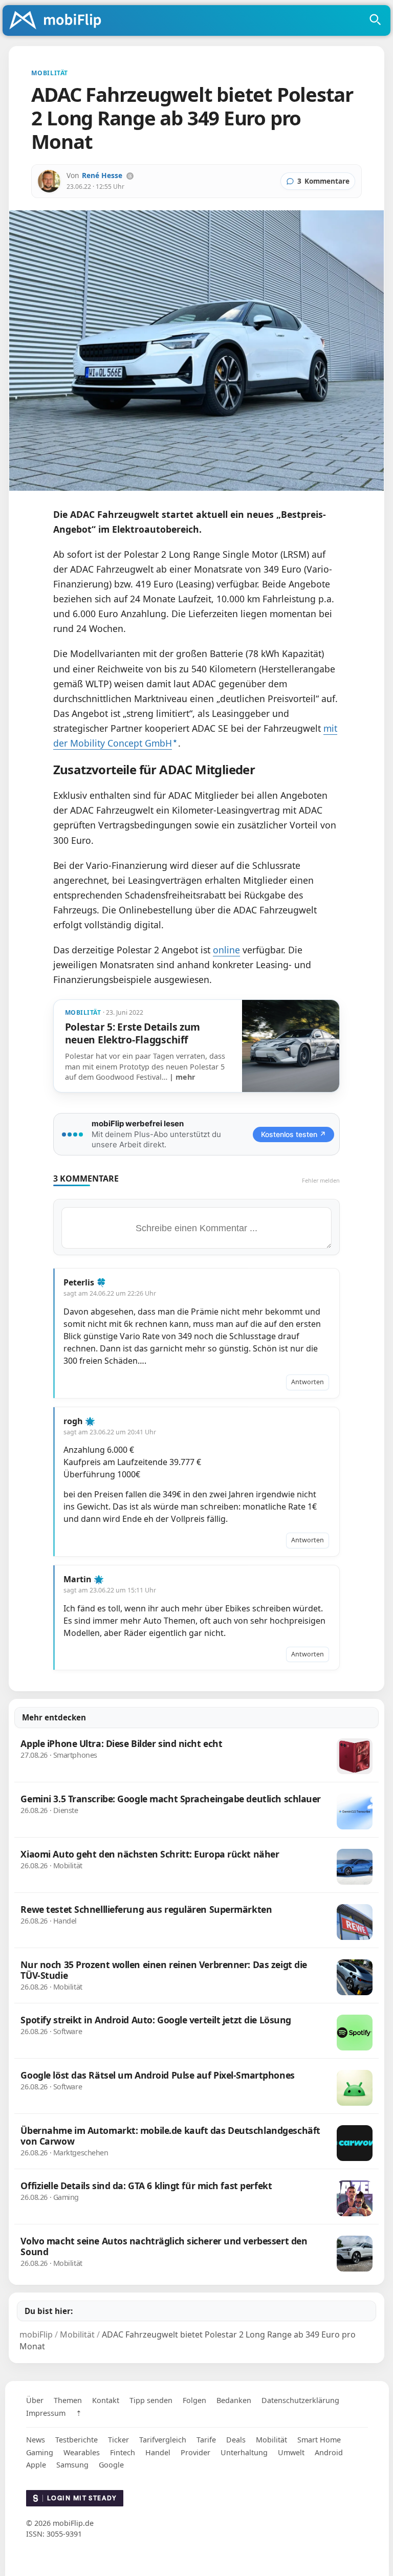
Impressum (46, 2413)
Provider (195, 2452)
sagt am (110, 1293)
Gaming (40, 2452)
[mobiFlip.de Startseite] (59, 21)
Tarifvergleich (163, 2440)
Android (329, 2452)
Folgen (194, 2400)
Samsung (72, 2465)
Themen (68, 2400)
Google (111, 2465)
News (36, 2440)
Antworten (308, 1382)
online (226, 950)
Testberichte (77, 2440)
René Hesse (102, 175)
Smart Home (319, 2440)
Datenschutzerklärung (300, 2400)
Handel (158, 2452)
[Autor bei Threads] (130, 176)
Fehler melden (321, 1180)
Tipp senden (151, 2400)
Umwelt (291, 2452)
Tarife (206, 2440)
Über (35, 2400)
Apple (36, 2465)
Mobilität (271, 2440)
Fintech (123, 2452)
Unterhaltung (244, 2452)
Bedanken (234, 2400)
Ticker (118, 2440)
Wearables (82, 2452)
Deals (236, 2440)
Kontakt (106, 2400)
